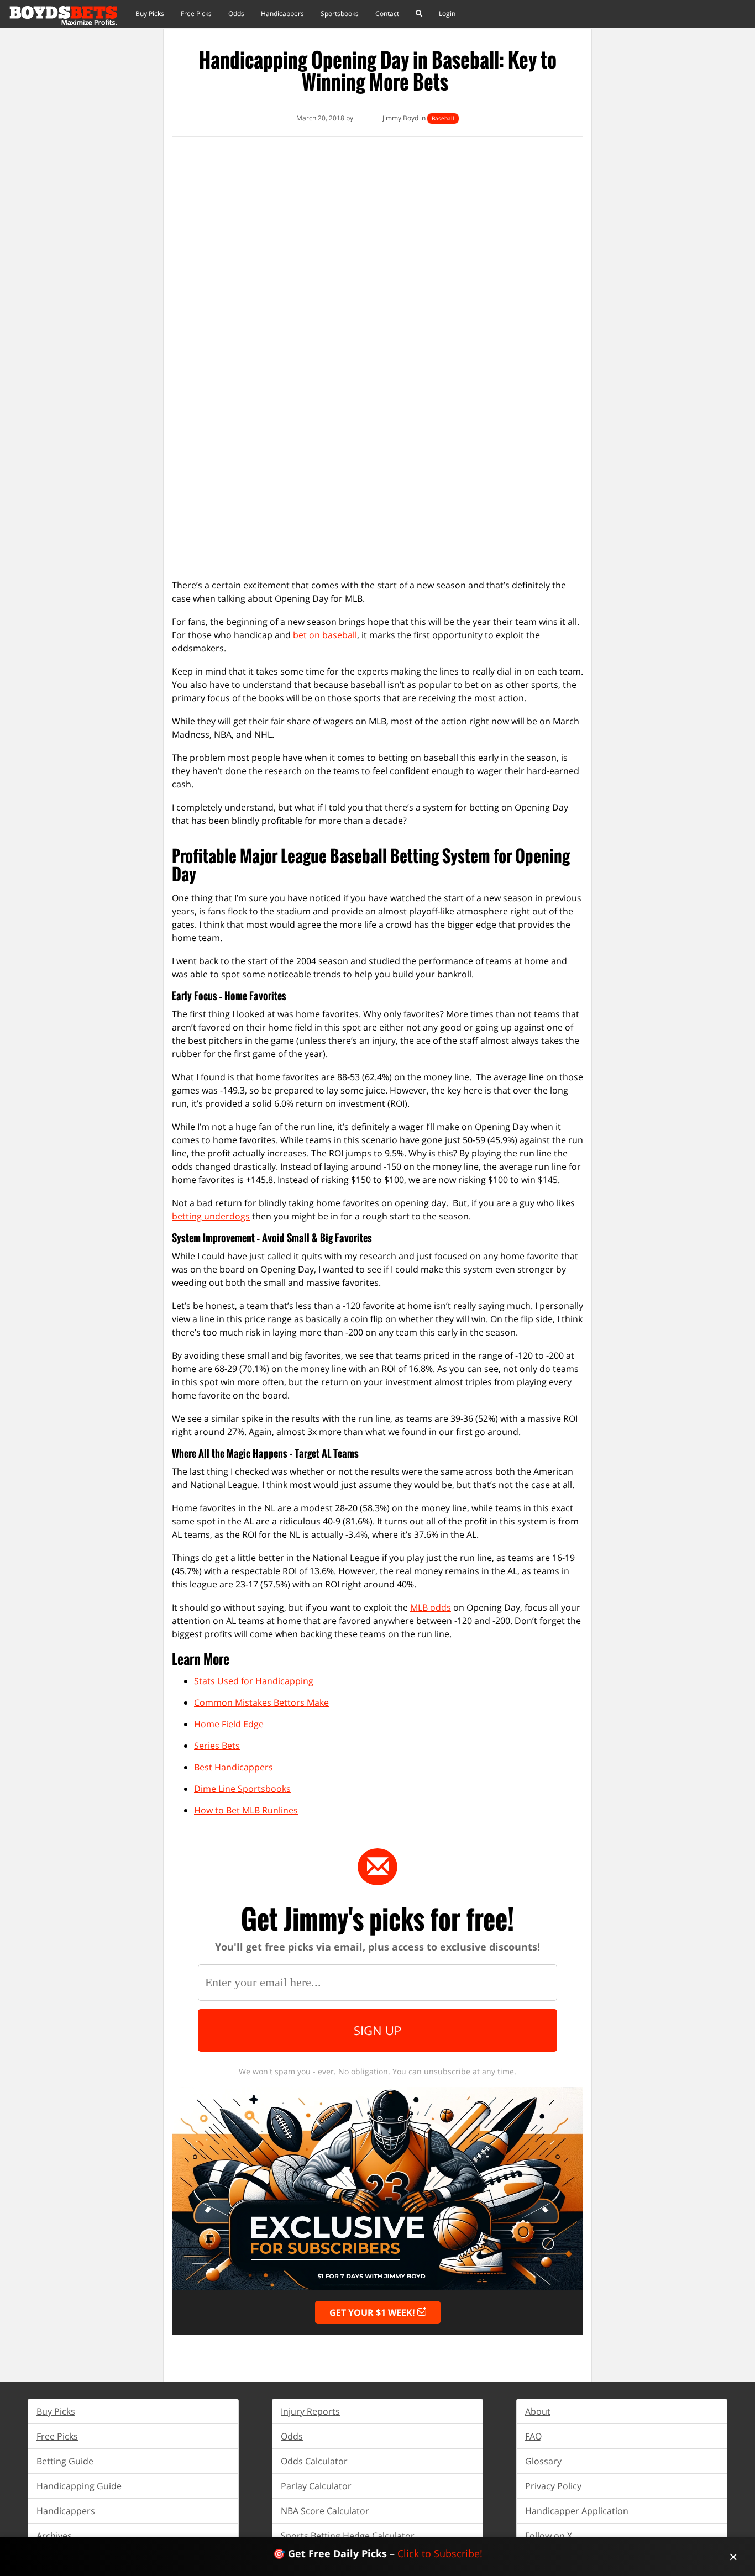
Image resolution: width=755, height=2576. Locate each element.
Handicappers (282, 14)
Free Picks (196, 14)
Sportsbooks (340, 14)
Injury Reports (310, 2411)
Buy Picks (150, 14)
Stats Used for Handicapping (254, 1681)
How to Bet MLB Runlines (246, 1810)
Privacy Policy (553, 2486)
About (538, 2411)
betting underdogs (211, 1216)
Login (447, 14)
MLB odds (431, 1607)
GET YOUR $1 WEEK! (373, 2312)
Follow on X (549, 2536)
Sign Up (377, 2030)
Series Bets (217, 1746)
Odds (236, 14)
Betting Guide (65, 2461)
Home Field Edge (229, 1724)
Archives (54, 2536)
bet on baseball (325, 635)
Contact (387, 14)
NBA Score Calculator (325, 2511)
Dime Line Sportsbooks (242, 1789)
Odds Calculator (314, 2461)
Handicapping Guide (79, 2486)
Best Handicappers (234, 1767)
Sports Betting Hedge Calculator (348, 2536)
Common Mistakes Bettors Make (261, 1702)
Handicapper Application (577, 2511)
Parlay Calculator (316, 2486)
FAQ (533, 2436)
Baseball (443, 118)
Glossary (543, 2461)
